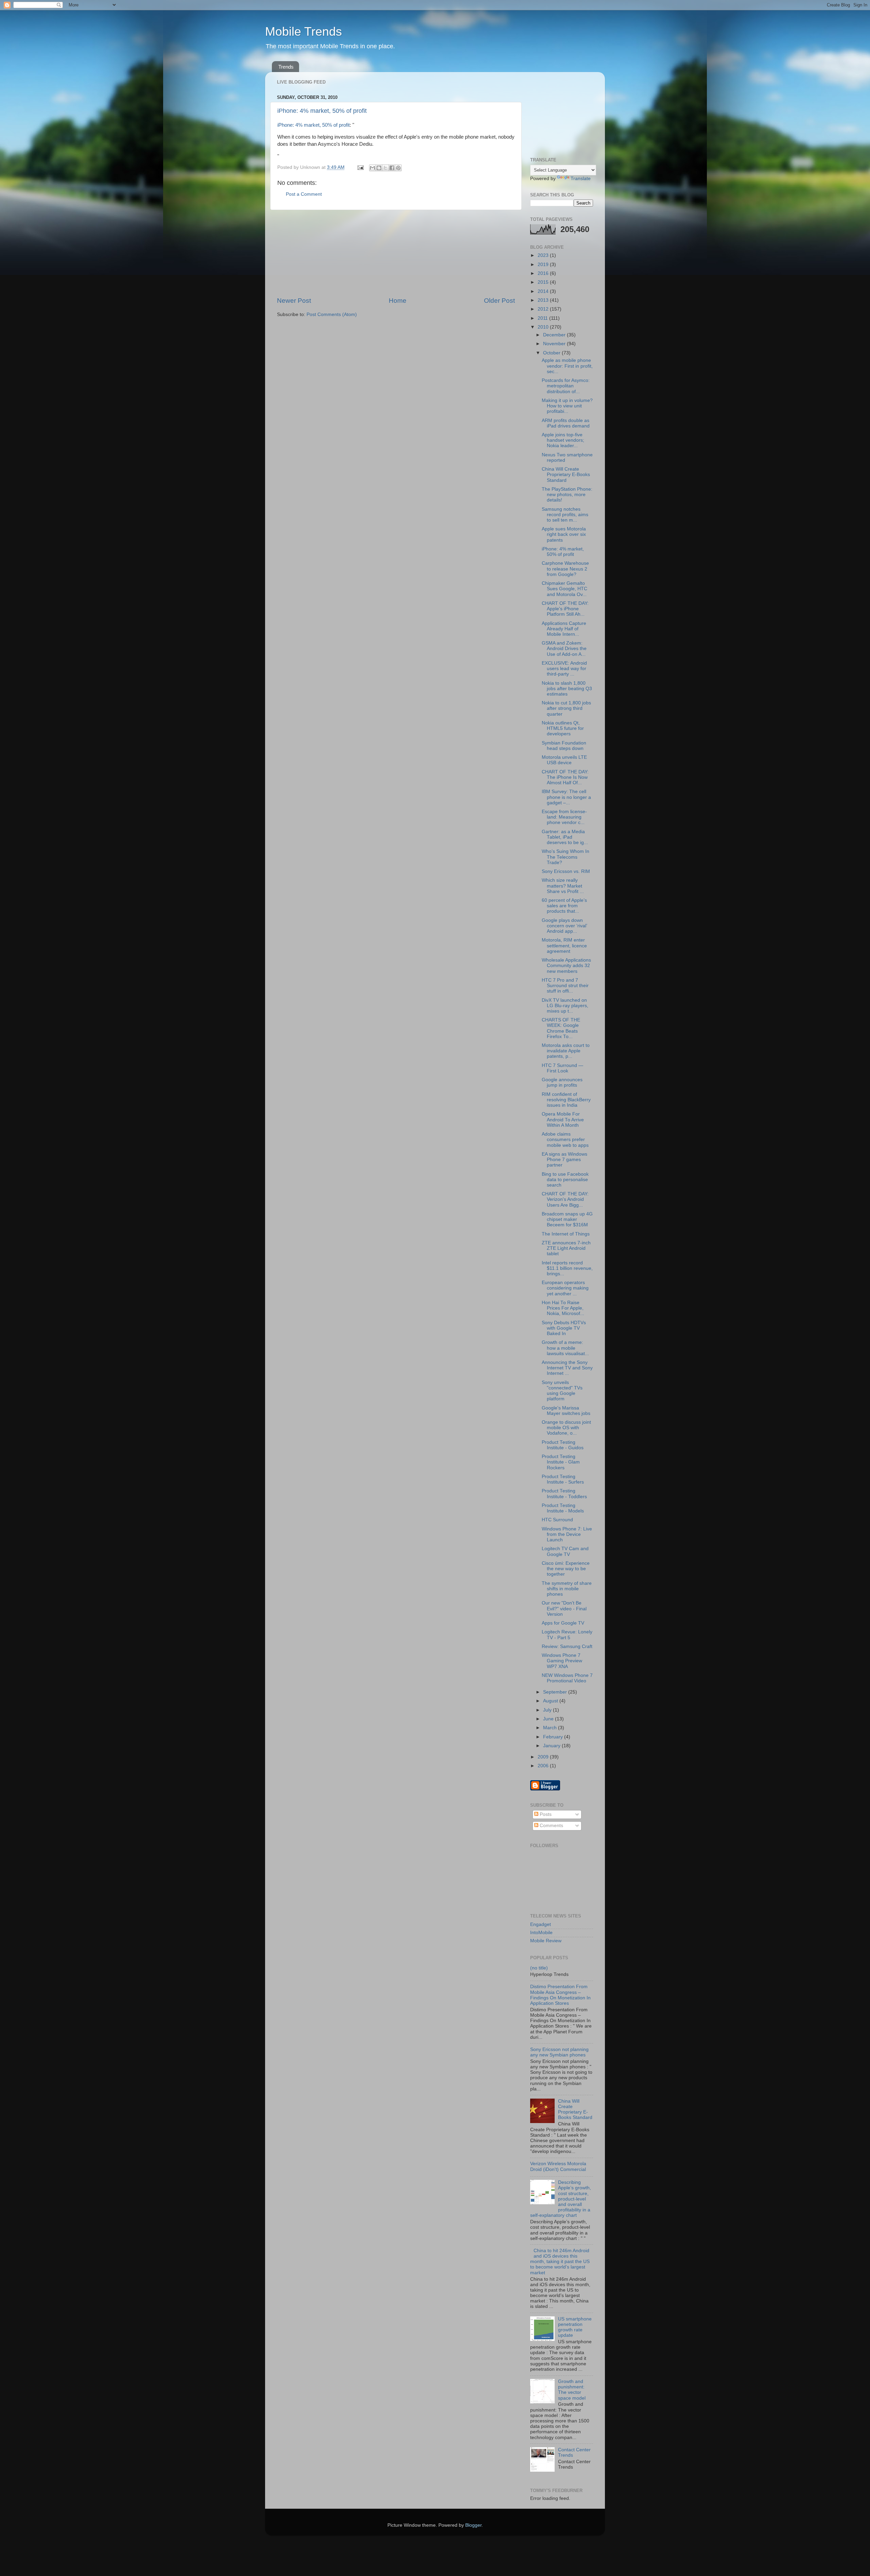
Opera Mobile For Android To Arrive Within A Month (563, 1119)
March (551, 1728)
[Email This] (372, 168)
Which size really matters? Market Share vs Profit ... (563, 886)
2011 (543, 318)
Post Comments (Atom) (332, 314)
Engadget (541, 1924)
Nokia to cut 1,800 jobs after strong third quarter (566, 708)
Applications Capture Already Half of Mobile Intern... (564, 629)
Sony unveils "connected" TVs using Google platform (562, 1391)
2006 (544, 1766)
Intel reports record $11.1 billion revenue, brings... (567, 1268)
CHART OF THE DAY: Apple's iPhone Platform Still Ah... (565, 609)
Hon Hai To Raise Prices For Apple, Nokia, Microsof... (563, 1308)
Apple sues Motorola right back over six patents (564, 534)
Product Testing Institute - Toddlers (564, 1494)
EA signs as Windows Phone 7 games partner (564, 1160)
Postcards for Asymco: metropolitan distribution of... (566, 386)
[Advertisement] (396, 253)
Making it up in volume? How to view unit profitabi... (567, 406)
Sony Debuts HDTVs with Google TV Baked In (564, 1328)
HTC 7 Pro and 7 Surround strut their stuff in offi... (565, 986)
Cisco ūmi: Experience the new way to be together (566, 1569)
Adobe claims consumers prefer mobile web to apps (565, 1140)
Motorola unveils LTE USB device (564, 760)
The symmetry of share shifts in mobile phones (567, 1589)
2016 (544, 273)
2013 (544, 300)
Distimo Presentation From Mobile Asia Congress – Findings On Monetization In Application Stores (560, 1995)
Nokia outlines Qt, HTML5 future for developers (563, 728)
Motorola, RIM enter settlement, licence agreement (564, 945)
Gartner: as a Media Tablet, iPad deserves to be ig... (565, 837)
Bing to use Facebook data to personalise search (565, 1180)
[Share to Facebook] (392, 168)
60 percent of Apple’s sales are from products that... (564, 906)
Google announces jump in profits (562, 1082)
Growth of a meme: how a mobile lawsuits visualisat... (565, 1348)
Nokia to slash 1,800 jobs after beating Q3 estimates (567, 689)
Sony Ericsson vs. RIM (566, 871)
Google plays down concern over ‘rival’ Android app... (564, 926)
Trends (286, 67)
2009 (544, 1757)
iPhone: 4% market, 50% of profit (322, 111)
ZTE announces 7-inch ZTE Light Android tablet (566, 1248)
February (554, 1737)
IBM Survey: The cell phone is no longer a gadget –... (566, 797)
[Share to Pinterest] (398, 168)
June (549, 1719)
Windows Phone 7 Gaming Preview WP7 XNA (562, 1661)
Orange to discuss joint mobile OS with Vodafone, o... (566, 1428)
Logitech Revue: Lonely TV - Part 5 (567, 1635)
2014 (544, 291)
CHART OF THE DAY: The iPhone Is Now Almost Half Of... (565, 777)
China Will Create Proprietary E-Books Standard (566, 475)
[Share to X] (385, 168)
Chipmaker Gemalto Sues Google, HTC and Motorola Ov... (564, 589)
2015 (544, 282)
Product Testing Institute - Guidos (563, 1445)
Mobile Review (546, 1941)
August (551, 1701)
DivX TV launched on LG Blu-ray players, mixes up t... (565, 1006)
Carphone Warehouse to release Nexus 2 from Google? (565, 569)
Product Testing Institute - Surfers (563, 1479)
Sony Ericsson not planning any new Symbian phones (559, 2052)
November (555, 344)
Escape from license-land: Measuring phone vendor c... (564, 817)
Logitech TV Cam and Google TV (565, 1551)
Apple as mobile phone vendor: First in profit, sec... (567, 366)
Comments (551, 1826)
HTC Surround (557, 1520)
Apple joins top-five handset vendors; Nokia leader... (563, 440)
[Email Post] (360, 167)
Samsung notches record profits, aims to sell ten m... (565, 515)
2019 (544, 265)
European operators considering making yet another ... (565, 1288)
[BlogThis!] (379, 168)
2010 (544, 327)
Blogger (473, 2525)
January (552, 1746)
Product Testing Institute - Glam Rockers (561, 1462)
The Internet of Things (566, 1234)
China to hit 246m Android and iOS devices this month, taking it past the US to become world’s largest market (560, 2262)
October (552, 353)
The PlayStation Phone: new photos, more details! (567, 495)
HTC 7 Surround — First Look (562, 1068)
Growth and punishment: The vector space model (572, 2390)
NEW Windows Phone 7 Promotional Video (567, 1678)
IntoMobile (541, 1933)
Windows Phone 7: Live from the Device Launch (567, 1534)
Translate (581, 179)
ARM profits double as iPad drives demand (566, 423)
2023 (544, 255)
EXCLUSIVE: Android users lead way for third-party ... (564, 669)
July (548, 1710)
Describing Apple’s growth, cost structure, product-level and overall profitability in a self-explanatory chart (561, 2199)
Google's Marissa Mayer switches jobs (566, 1411)
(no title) (539, 1968)
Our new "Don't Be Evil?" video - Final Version (564, 1608)
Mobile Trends (303, 31)
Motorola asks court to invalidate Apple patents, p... (566, 1051)
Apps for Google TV (563, 1623)
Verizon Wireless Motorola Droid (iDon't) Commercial (558, 2166)
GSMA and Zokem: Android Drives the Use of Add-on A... (564, 649)
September (556, 1692)
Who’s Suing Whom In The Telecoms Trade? (565, 857)
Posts (545, 1814)
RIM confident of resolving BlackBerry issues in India (566, 1100)
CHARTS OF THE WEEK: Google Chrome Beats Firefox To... (561, 1028)
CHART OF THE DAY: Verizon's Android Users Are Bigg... (565, 1199)
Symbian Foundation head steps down (564, 746)
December (555, 335)
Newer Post (294, 301)
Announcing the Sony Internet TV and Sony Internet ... (567, 1368)
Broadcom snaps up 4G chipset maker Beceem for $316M (567, 1219)
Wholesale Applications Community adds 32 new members (566, 966)
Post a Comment (304, 194)
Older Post (499, 301)
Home (398, 301)
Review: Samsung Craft (567, 1646)
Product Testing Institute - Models (563, 1508)
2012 (544, 309)
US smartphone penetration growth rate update (575, 2327)
